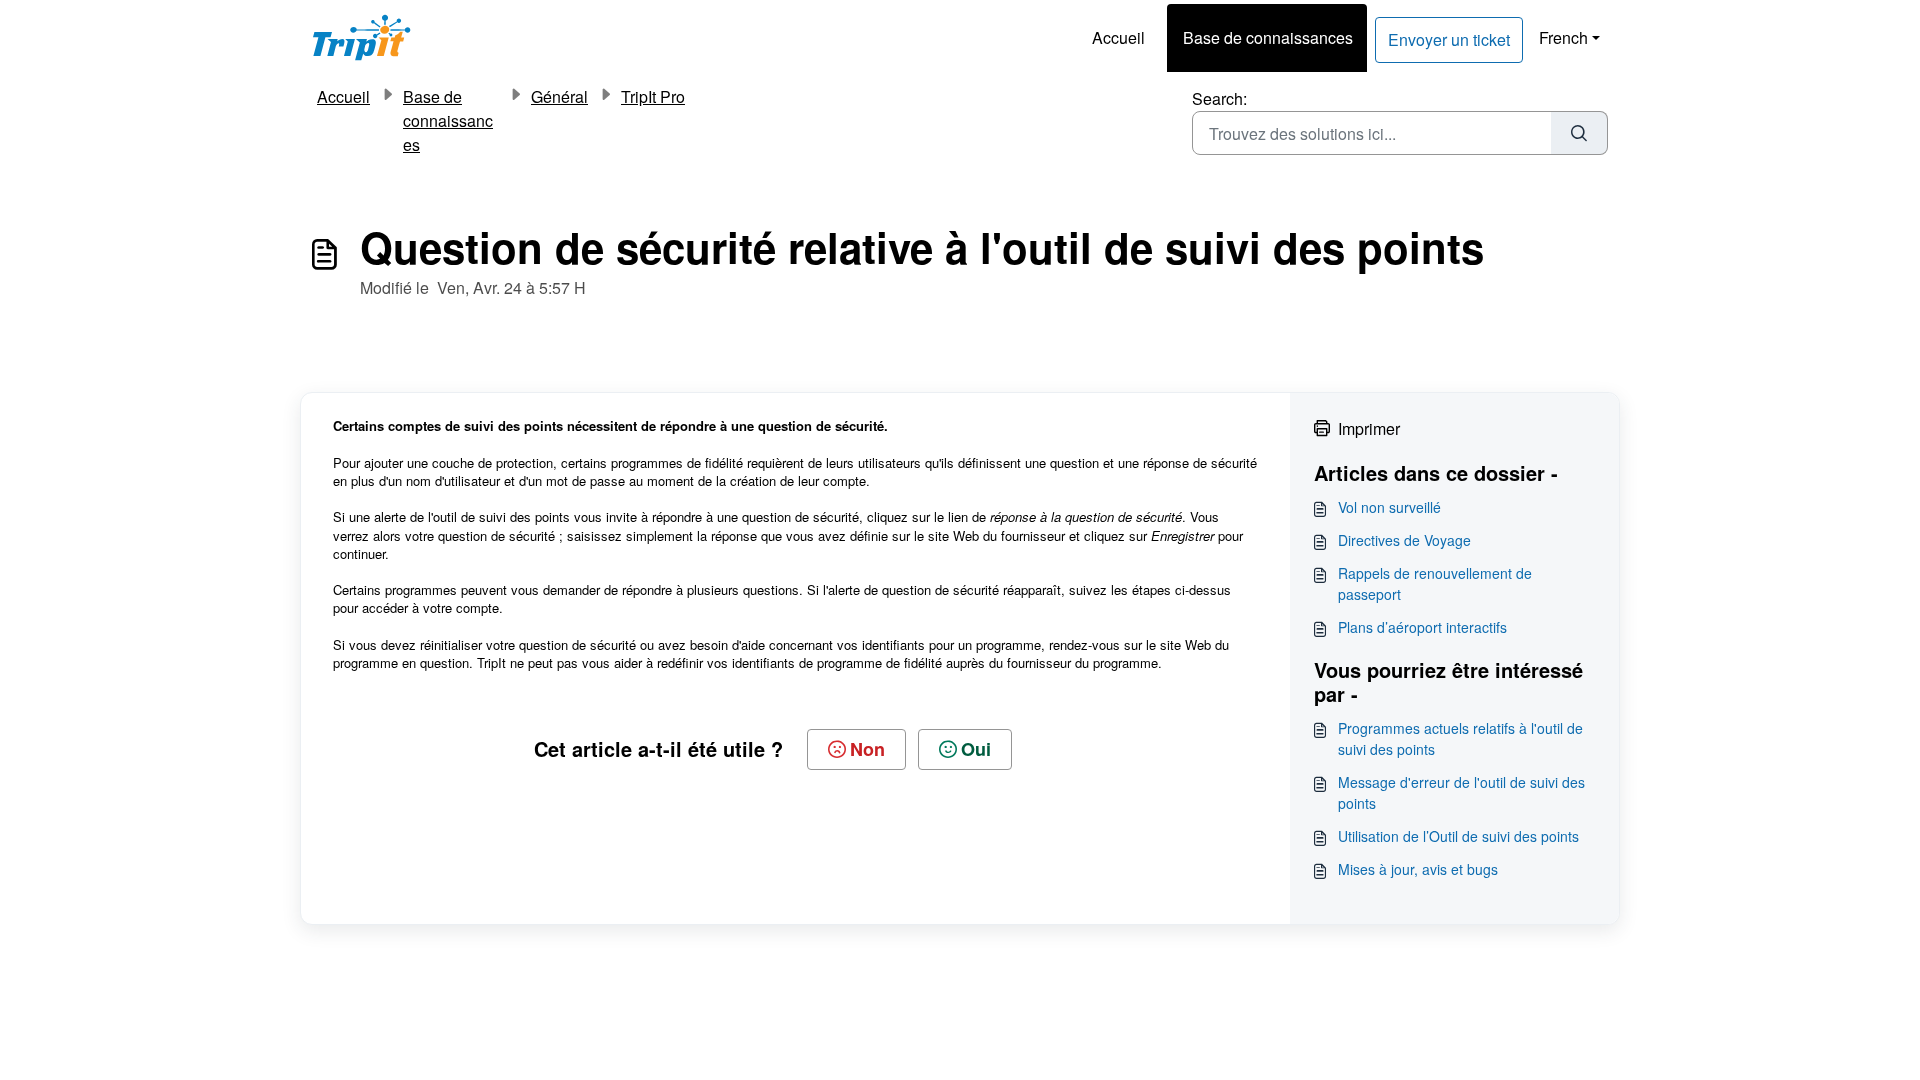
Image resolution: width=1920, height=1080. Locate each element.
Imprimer (1369, 428)
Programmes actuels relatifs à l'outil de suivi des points (1460, 738)
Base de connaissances (1268, 37)
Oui (976, 749)
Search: (1219, 98)
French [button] (1563, 37)
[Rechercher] (1579, 133)
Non (867, 749)
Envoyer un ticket (1449, 39)
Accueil (1118, 37)
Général (559, 96)
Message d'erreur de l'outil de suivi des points (1461, 792)
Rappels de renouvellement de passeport (1435, 583)
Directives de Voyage (1404, 540)
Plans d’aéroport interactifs (1422, 627)
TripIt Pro (653, 96)
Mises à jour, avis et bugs (1418, 869)
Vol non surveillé (1389, 507)
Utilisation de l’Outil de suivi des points (1458, 836)
